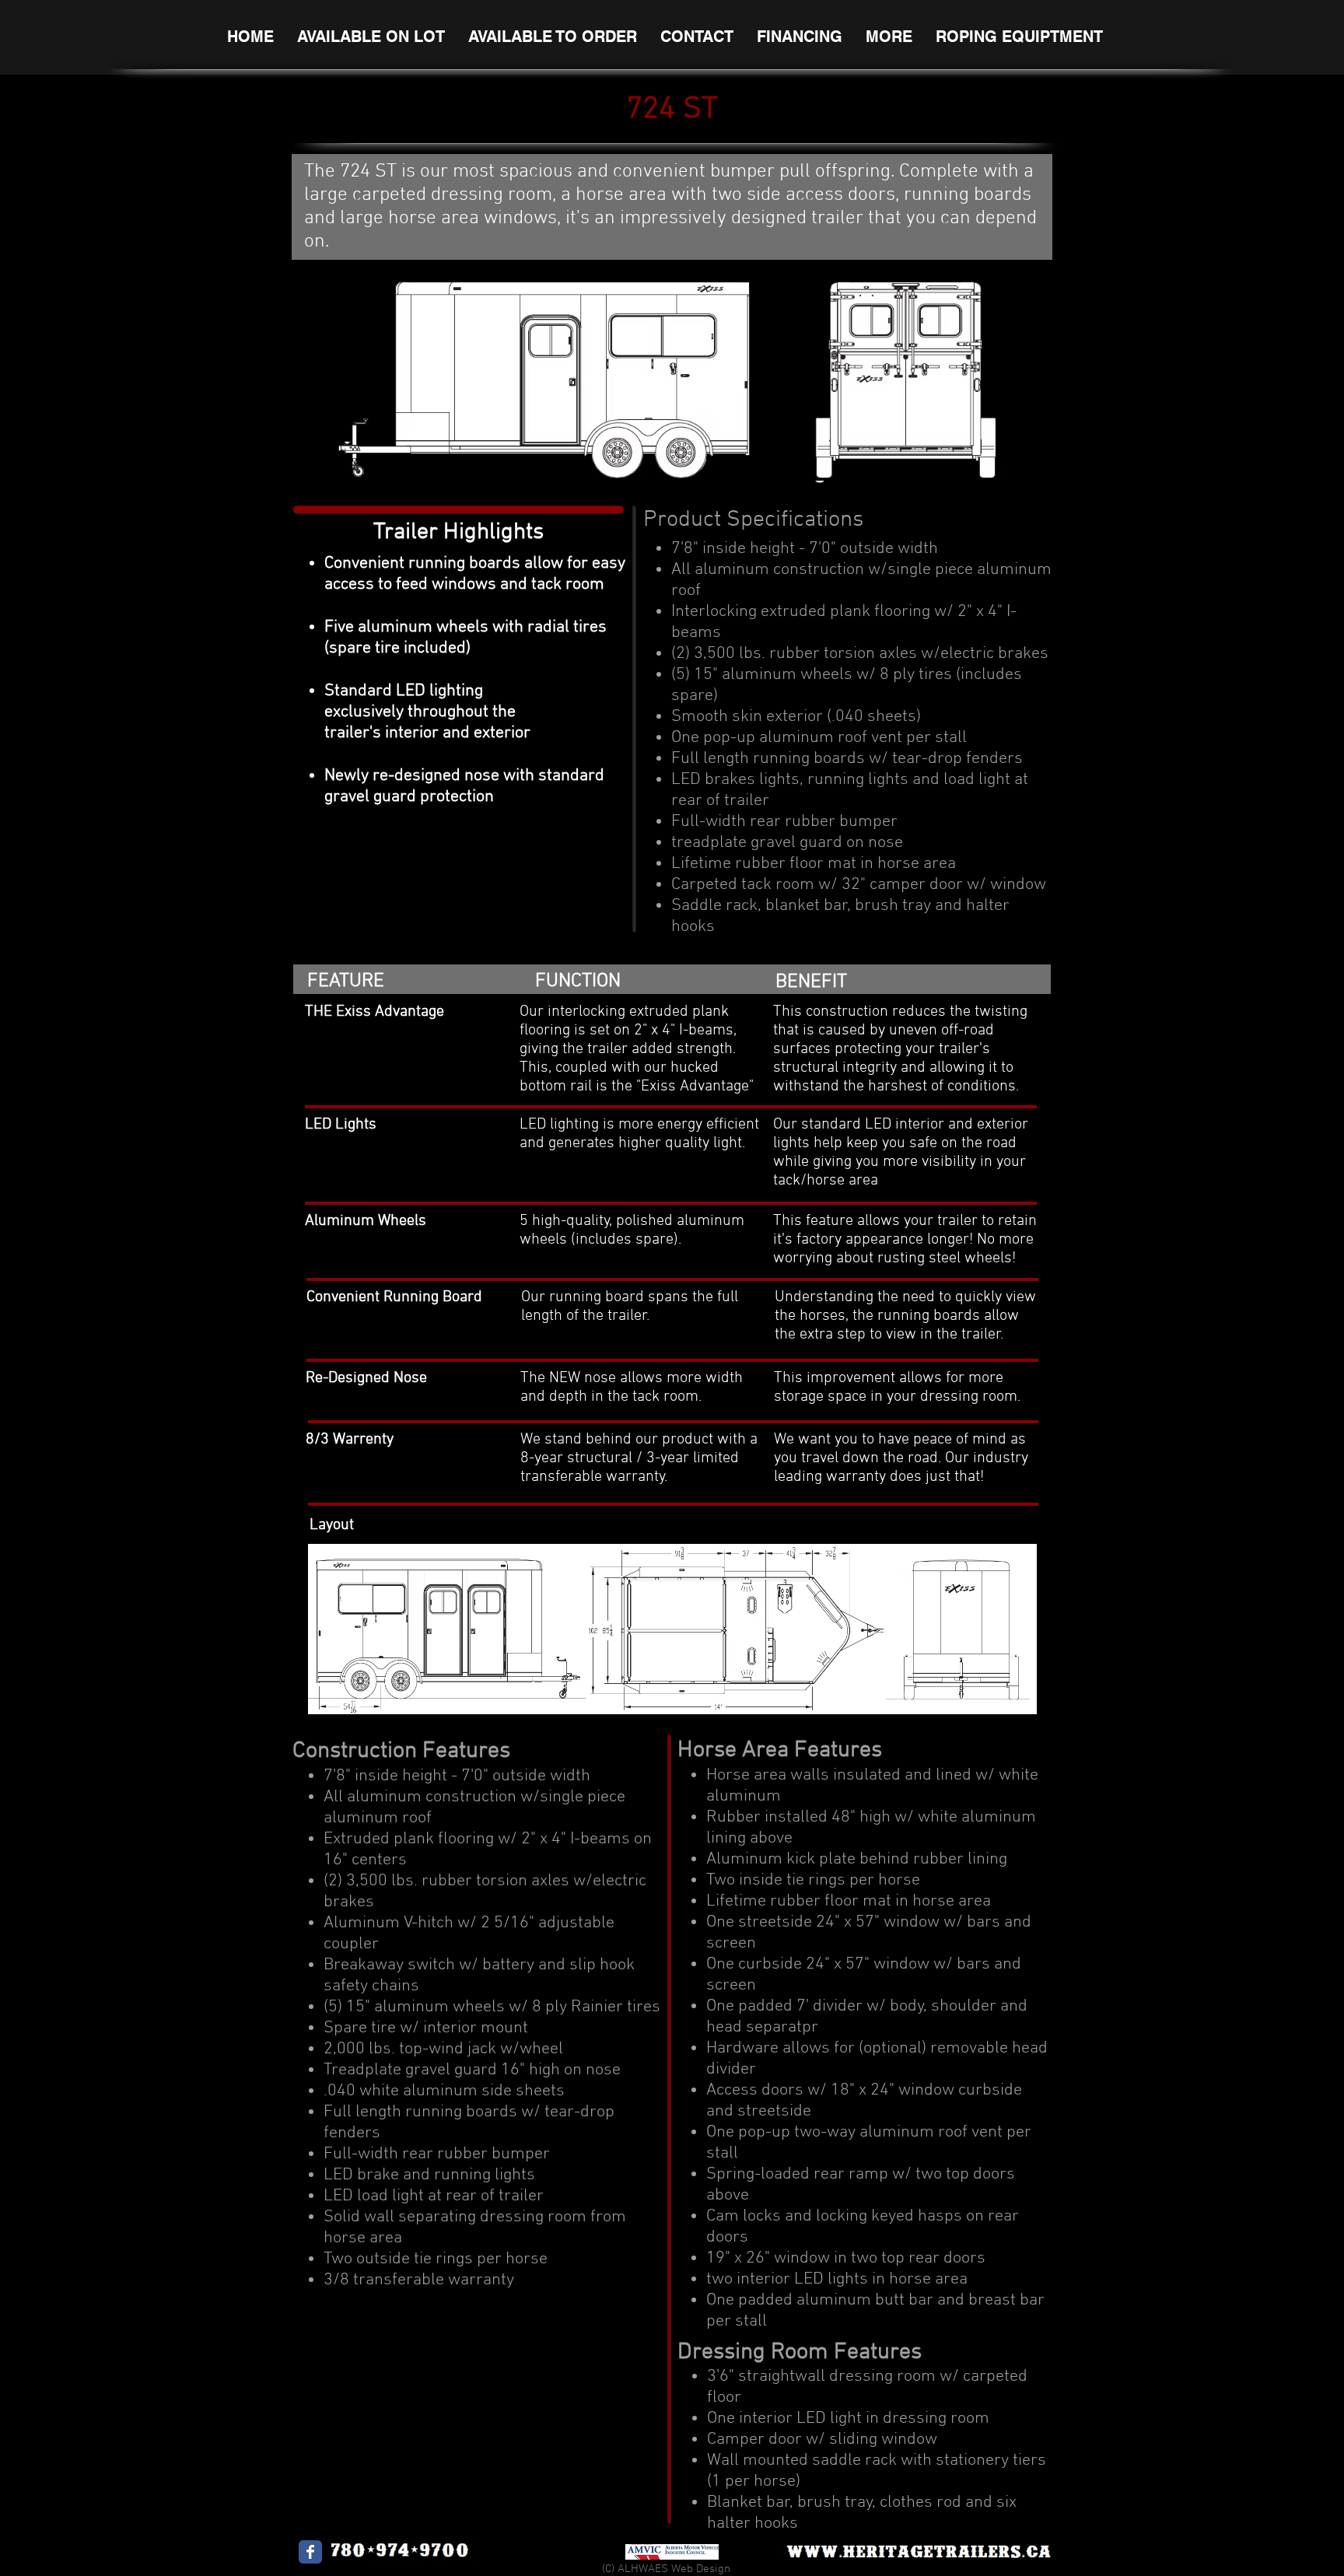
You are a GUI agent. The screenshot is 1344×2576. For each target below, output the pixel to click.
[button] (371, 37)
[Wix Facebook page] (310, 2552)
